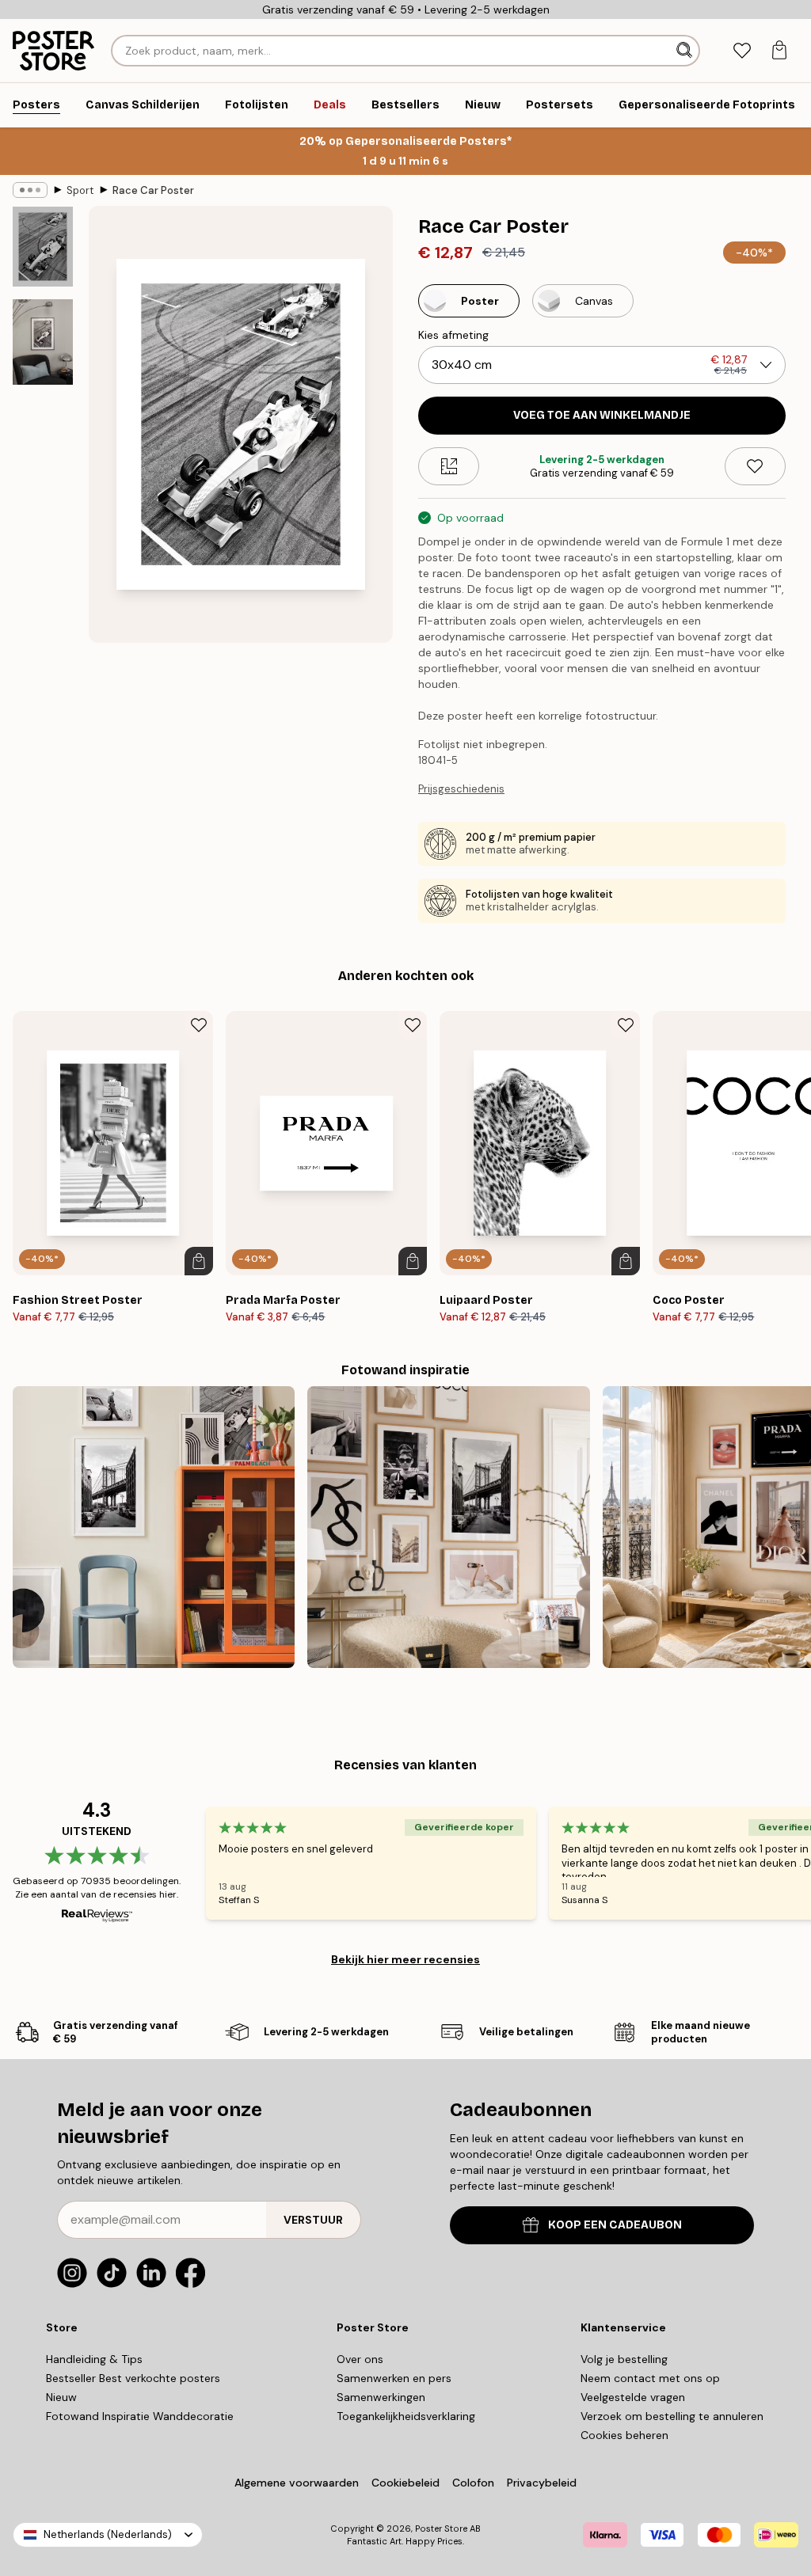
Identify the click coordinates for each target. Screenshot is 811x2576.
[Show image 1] (43, 247)
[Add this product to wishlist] (755, 466)
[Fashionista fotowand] (448, 1527)
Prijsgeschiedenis (461, 789)
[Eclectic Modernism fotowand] (154, 1527)
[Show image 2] (43, 342)
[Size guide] (449, 466)
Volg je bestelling (624, 2359)
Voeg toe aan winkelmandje (602, 415)
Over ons (360, 2359)
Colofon (473, 2483)
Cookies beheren (624, 2435)
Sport (80, 190)
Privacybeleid (542, 2483)
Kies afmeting (453, 335)
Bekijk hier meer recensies (405, 1959)
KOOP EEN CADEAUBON (615, 2225)
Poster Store (441, 2529)
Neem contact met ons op (650, 2378)
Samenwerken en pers (394, 2378)
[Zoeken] (686, 51)
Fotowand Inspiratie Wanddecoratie (140, 2416)
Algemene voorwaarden (297, 2483)
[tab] (742, 51)
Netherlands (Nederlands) (108, 2534)
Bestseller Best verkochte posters (133, 2378)
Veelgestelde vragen (633, 2397)
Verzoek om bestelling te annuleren (672, 2416)
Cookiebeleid (405, 2483)
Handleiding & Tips (94, 2359)
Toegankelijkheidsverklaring (406, 2416)
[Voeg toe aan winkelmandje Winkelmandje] (199, 1261)
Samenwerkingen (381, 2397)
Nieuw (61, 2397)
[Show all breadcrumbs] (30, 190)
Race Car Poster (153, 190)
